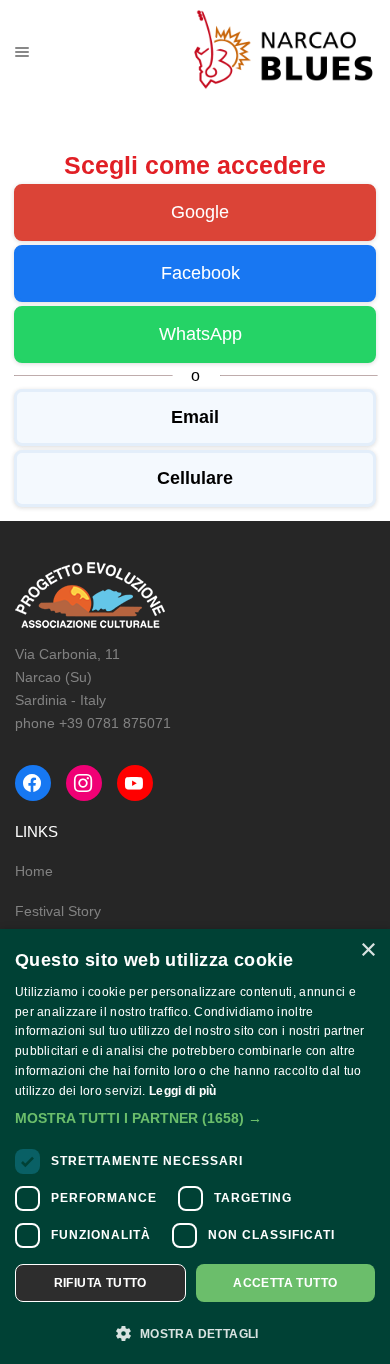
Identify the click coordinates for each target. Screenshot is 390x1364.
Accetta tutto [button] (285, 1283)
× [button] (367, 950)
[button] (195, 1118)
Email (195, 417)
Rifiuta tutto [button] (100, 1283)
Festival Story (58, 911)
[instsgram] (84, 783)
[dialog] (195, 1146)
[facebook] (33, 783)
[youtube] (135, 783)
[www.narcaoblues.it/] (283, 51)
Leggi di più (183, 1091)
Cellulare (195, 478)
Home (34, 871)
